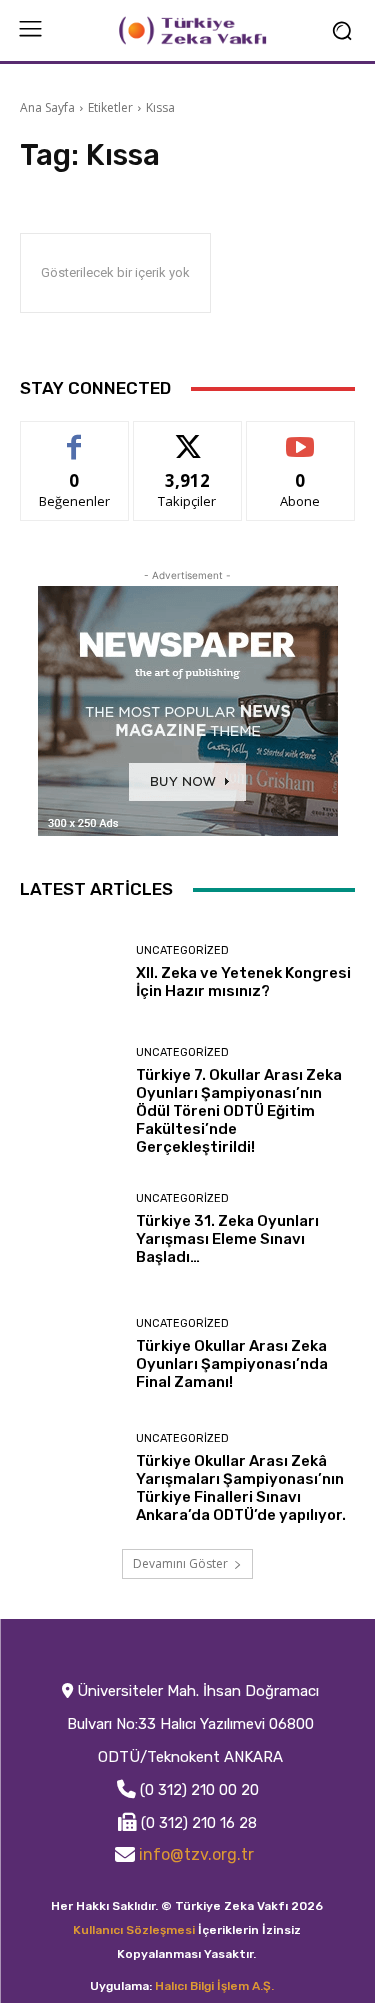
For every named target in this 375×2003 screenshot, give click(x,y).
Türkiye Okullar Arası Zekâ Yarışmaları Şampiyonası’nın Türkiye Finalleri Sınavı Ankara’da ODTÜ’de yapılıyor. (241, 1488)
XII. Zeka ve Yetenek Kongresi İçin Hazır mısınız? (243, 982)
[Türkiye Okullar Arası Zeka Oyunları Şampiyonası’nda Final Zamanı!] (70, 1354)
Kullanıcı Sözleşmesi (134, 1930)
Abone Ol (300, 436)
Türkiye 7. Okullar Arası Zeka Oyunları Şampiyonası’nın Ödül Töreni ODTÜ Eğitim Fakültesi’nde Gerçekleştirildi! (239, 1111)
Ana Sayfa (47, 107)
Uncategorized (182, 950)
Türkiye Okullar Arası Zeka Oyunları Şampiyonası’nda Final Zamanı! (232, 1364)
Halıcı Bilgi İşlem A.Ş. (214, 1986)
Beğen (75, 436)
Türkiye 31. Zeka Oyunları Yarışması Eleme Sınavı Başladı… (227, 1239)
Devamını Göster (180, 1563)
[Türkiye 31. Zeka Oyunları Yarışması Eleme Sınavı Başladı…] (70, 1230)
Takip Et (187, 436)
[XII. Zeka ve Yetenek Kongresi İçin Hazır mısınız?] (70, 972)
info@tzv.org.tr (196, 1854)
